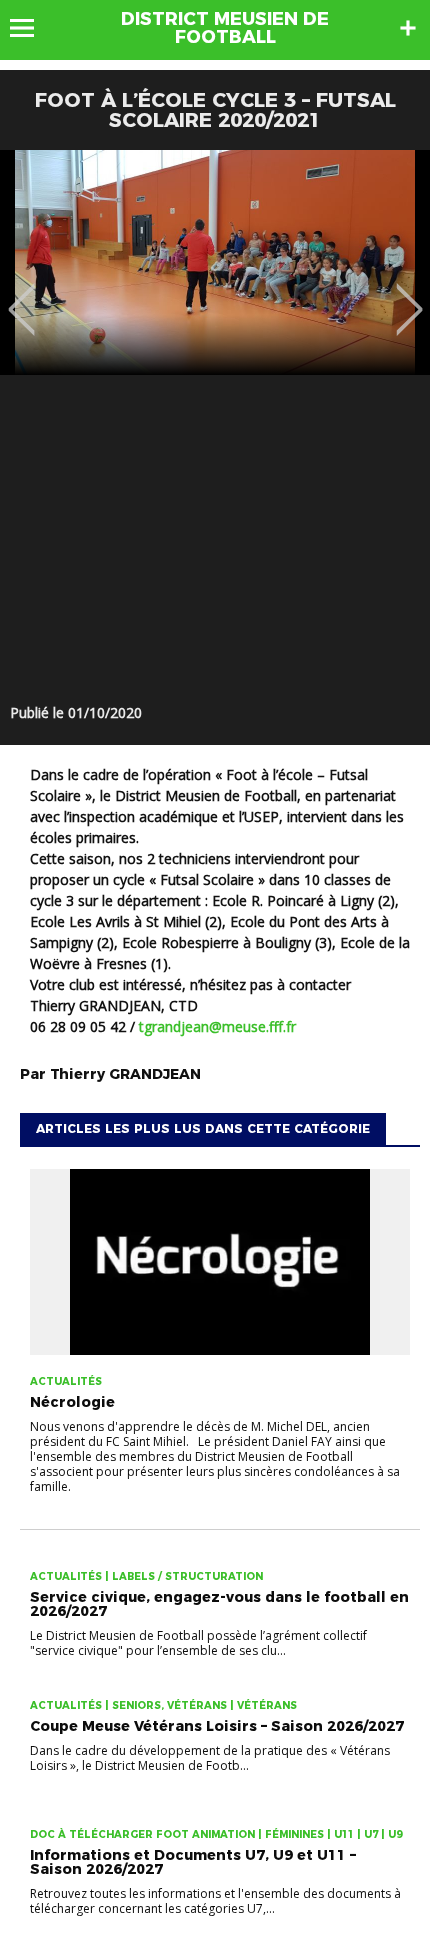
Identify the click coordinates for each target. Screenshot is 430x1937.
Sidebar (408, 28)
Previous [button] (21, 295)
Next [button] (409, 295)
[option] (215, 262)
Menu (31, 28)
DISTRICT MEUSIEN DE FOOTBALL (225, 28)
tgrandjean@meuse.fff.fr (217, 1026)
